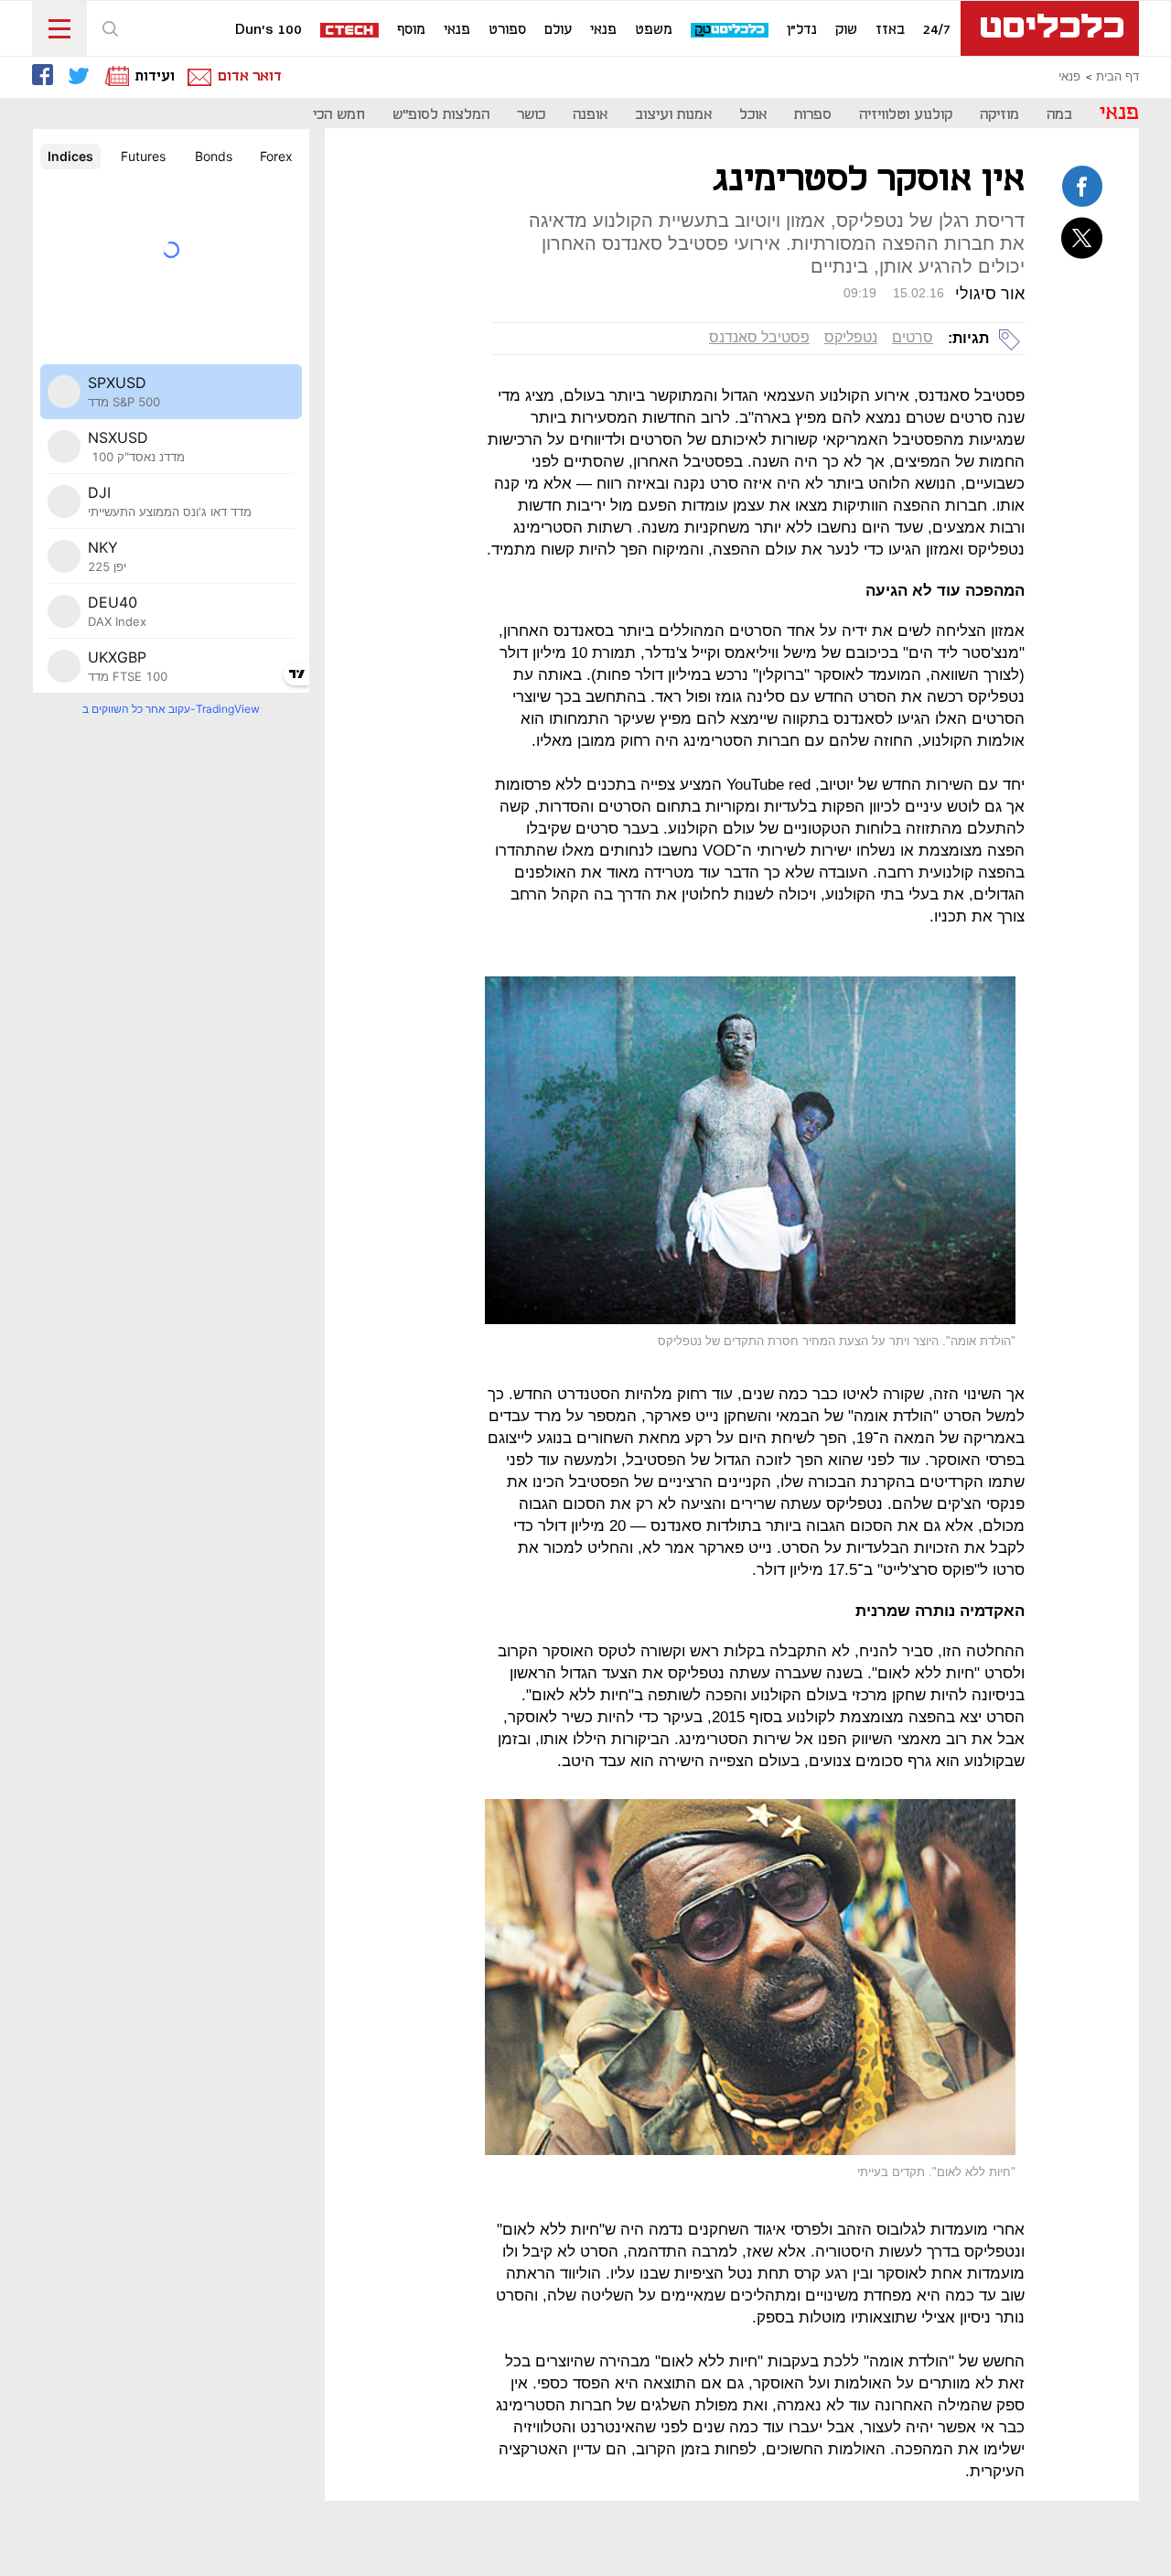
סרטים (913, 337)
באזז (890, 30)
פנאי (603, 30)
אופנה (590, 115)
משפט (654, 30)
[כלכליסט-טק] (731, 31)
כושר (531, 115)
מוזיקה (999, 115)
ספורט (507, 30)
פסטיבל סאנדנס (759, 337)
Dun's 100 (269, 30)
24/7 (937, 30)
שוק (846, 30)
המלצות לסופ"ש (441, 115)
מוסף (411, 30)
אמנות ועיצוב (673, 115)
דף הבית (1117, 77)
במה (1059, 115)
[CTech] (350, 32)
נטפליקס (851, 337)
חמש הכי (339, 115)
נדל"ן (802, 30)
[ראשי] (1050, 28)
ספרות (813, 115)
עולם (558, 30)
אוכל (753, 115)
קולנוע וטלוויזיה (906, 115)
